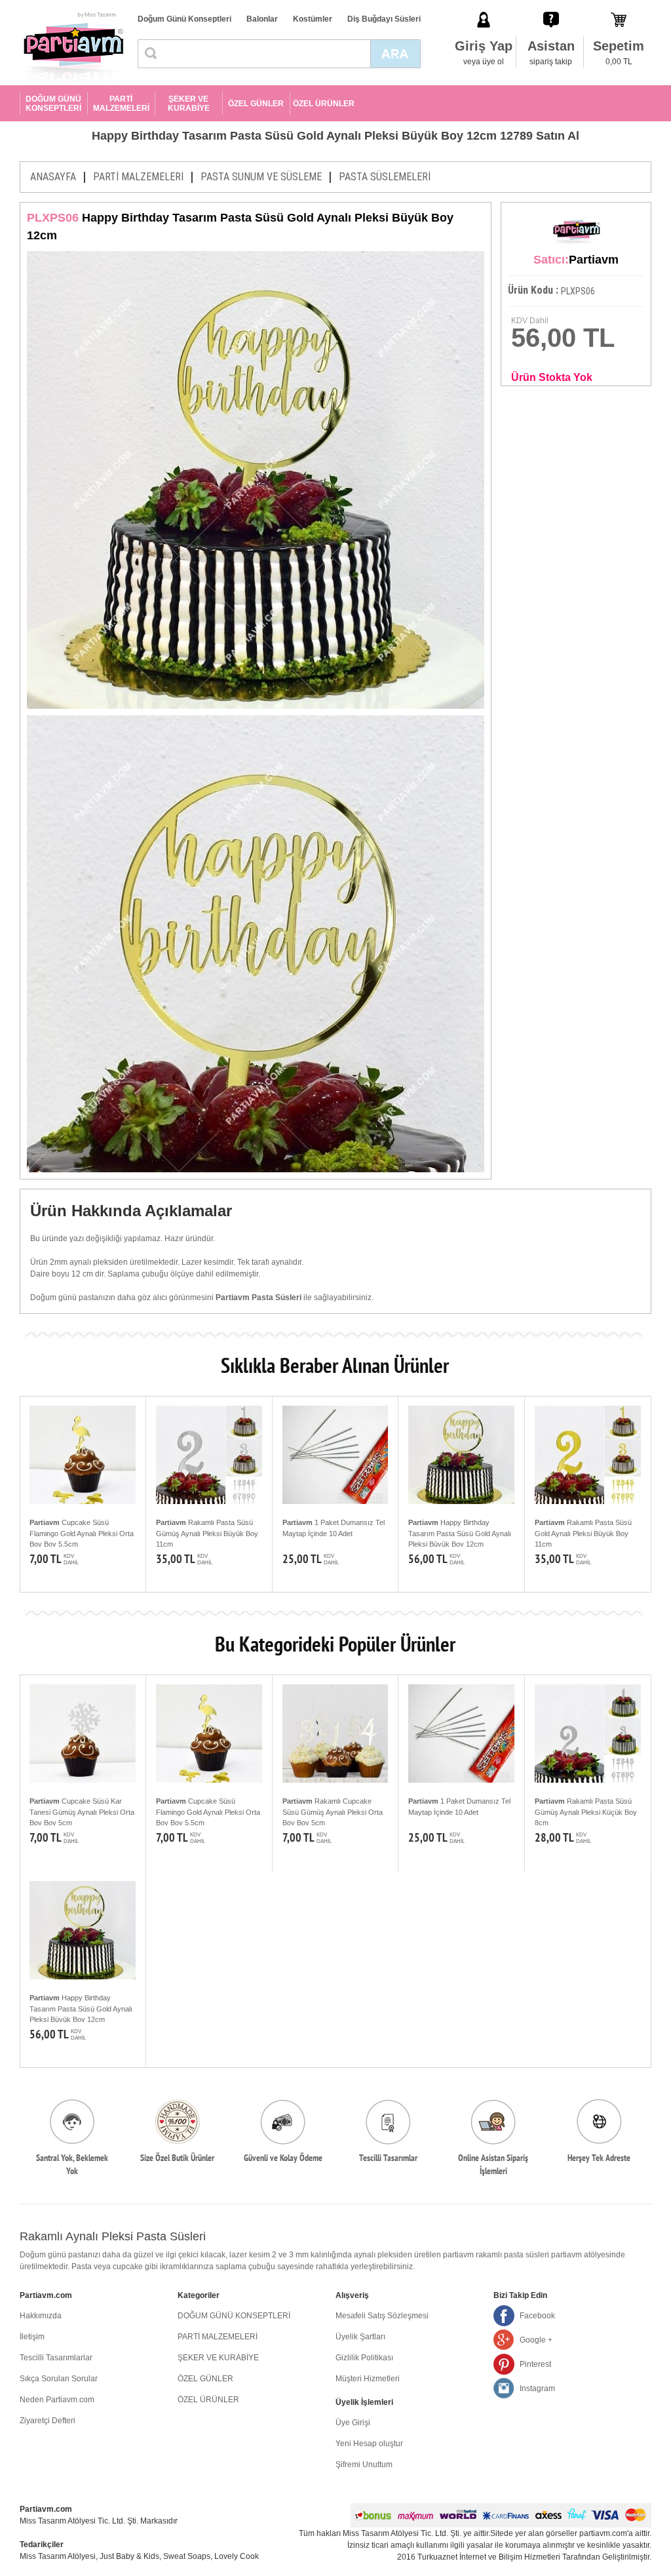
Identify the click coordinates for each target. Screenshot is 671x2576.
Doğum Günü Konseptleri (184, 19)
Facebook (537, 2316)
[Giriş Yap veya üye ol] (484, 6)
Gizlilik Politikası (364, 2358)
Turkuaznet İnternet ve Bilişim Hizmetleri (489, 2557)
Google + (536, 2340)
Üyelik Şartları (360, 2337)
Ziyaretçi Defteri (48, 2421)
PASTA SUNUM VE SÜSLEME (261, 177)
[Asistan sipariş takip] (551, 6)
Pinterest (535, 2364)
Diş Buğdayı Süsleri (384, 19)
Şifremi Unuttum (364, 2465)
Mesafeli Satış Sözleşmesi (382, 2316)
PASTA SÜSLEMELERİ (385, 177)
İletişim (32, 2337)
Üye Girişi (353, 2423)
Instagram (537, 2388)
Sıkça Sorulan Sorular (59, 2379)
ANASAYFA (53, 177)
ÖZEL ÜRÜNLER (324, 104)
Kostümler (313, 19)
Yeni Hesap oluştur (369, 2444)
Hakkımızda (41, 2316)
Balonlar (262, 19)
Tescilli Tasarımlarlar (56, 2358)
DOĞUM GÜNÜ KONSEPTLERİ (53, 104)
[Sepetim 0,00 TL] (619, 6)
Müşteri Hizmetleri (368, 2379)
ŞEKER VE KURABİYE (189, 104)
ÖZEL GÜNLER (256, 104)
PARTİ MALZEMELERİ (121, 104)
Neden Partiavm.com (57, 2400)
